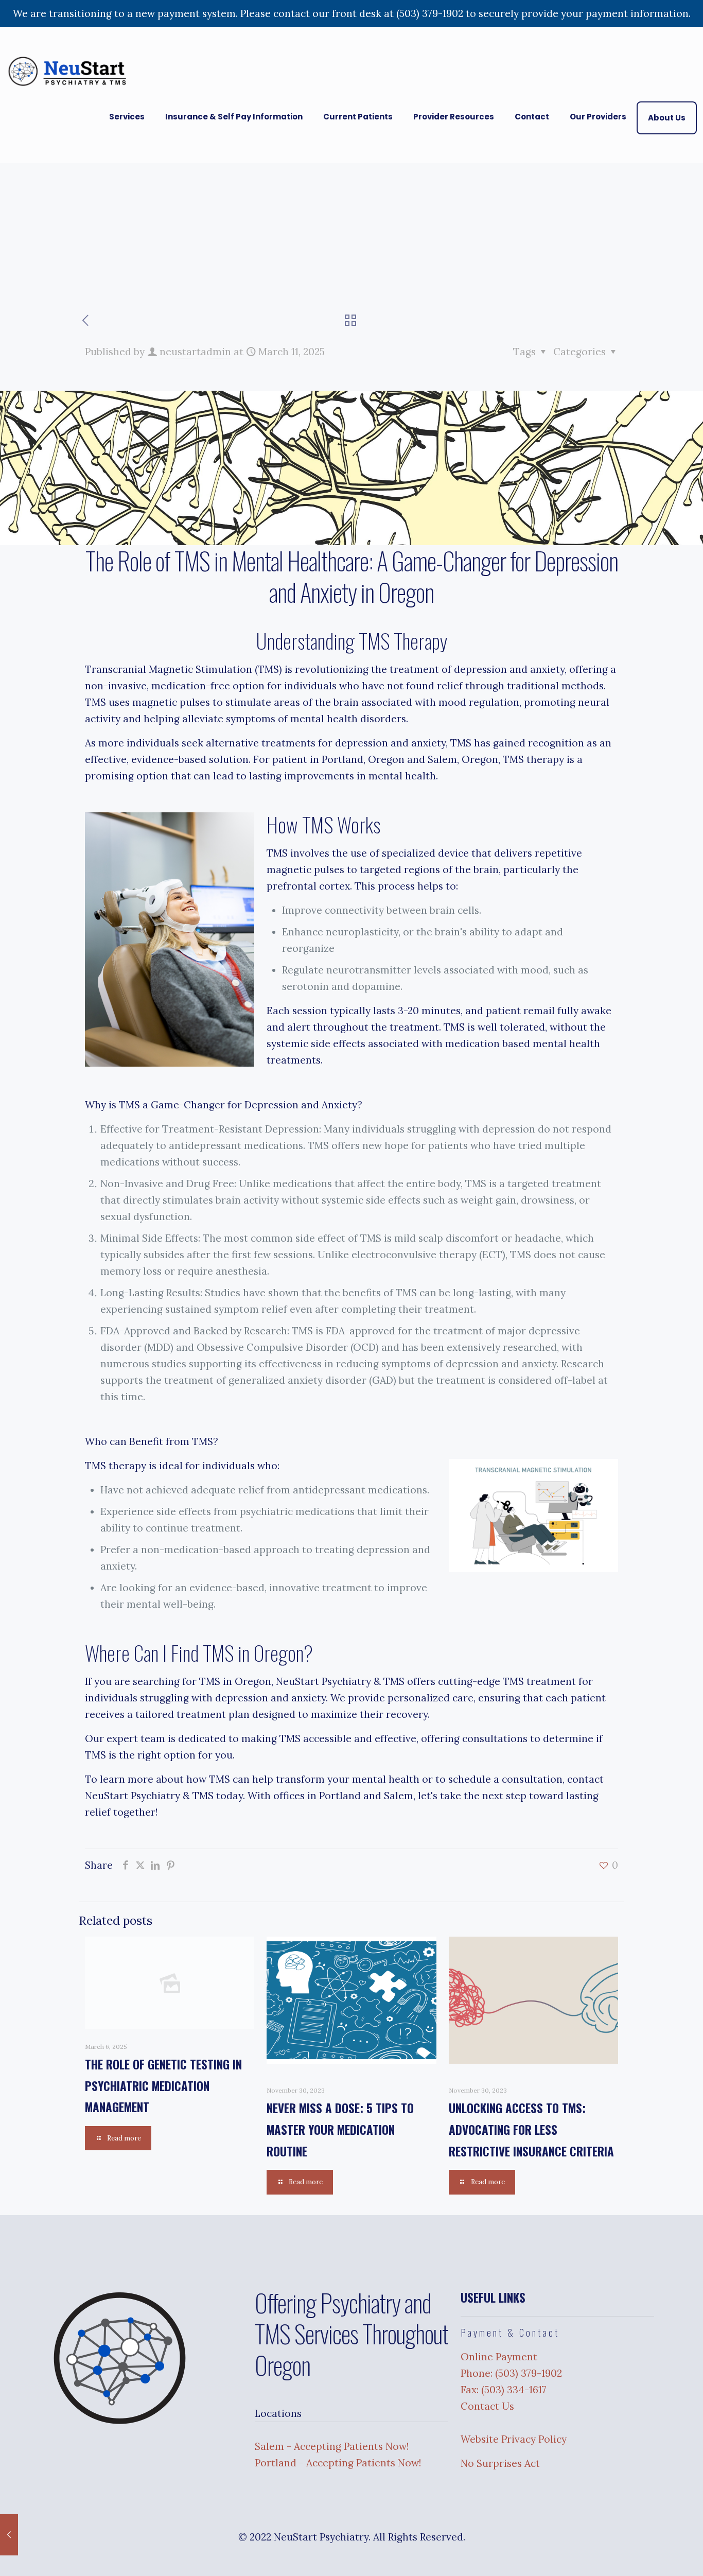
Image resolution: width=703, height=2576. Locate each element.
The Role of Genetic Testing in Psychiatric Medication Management (163, 2086)
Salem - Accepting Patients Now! (332, 2446)
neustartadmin (195, 352)
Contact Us (487, 2406)
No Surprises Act (500, 2463)
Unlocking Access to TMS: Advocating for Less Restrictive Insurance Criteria (531, 2129)
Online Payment (499, 2357)
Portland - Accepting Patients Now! (338, 2463)
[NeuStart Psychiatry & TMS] (70, 71)
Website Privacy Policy (514, 2439)
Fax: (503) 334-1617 (504, 2390)
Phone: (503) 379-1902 (511, 2373)
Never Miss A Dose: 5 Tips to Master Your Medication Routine (340, 2129)
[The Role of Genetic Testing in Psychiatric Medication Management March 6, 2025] (9, 2535)
